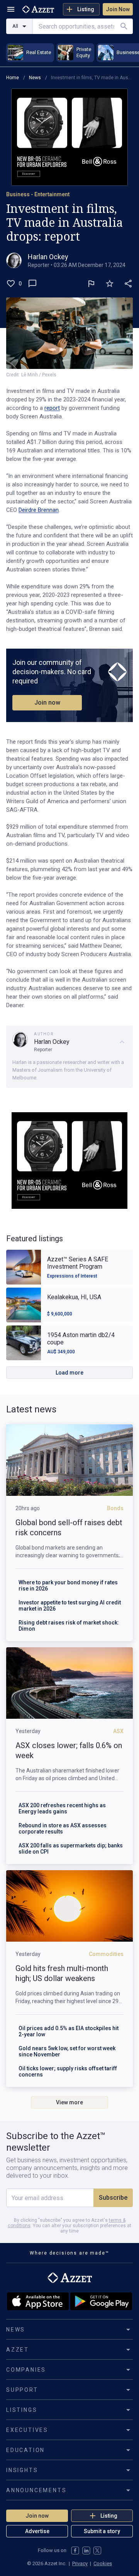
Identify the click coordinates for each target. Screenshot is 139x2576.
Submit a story (102, 2531)
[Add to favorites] (110, 284)
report (52, 408)
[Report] (91, 284)
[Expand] (122, 1042)
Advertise (37, 2531)
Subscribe (113, 2198)
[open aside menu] (11, 9)
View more (69, 2102)
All (15, 26)
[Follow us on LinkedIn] (86, 2551)
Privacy (80, 2563)
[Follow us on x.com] (97, 2551)
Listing (86, 9)
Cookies (103, 2563)
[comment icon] (32, 284)
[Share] (128, 284)
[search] (124, 26)
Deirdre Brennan (39, 510)
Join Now (118, 9)
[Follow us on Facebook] (75, 2551)
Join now (47, 703)
